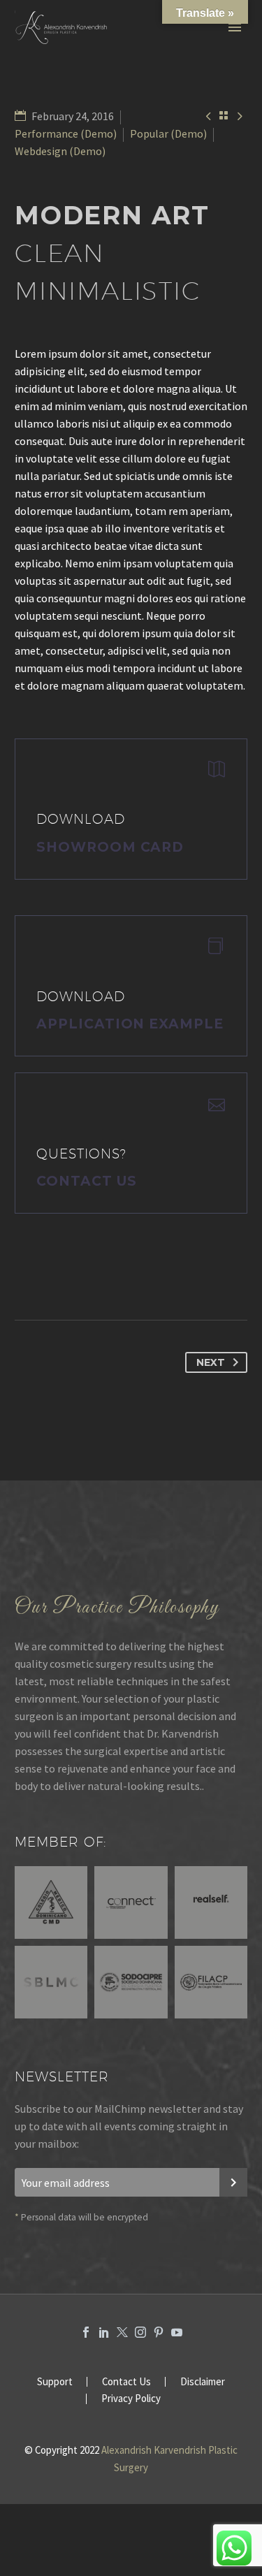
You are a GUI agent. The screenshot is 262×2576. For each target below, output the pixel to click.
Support (55, 2382)
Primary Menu (235, 27)
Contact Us (87, 1181)
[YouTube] (177, 2332)
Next (211, 1362)
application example (130, 1024)
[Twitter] (122, 2332)
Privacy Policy (131, 2399)
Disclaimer (203, 2382)
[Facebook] (86, 2332)
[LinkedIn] (104, 2332)
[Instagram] (140, 2332)
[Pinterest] (159, 2332)
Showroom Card (110, 847)
